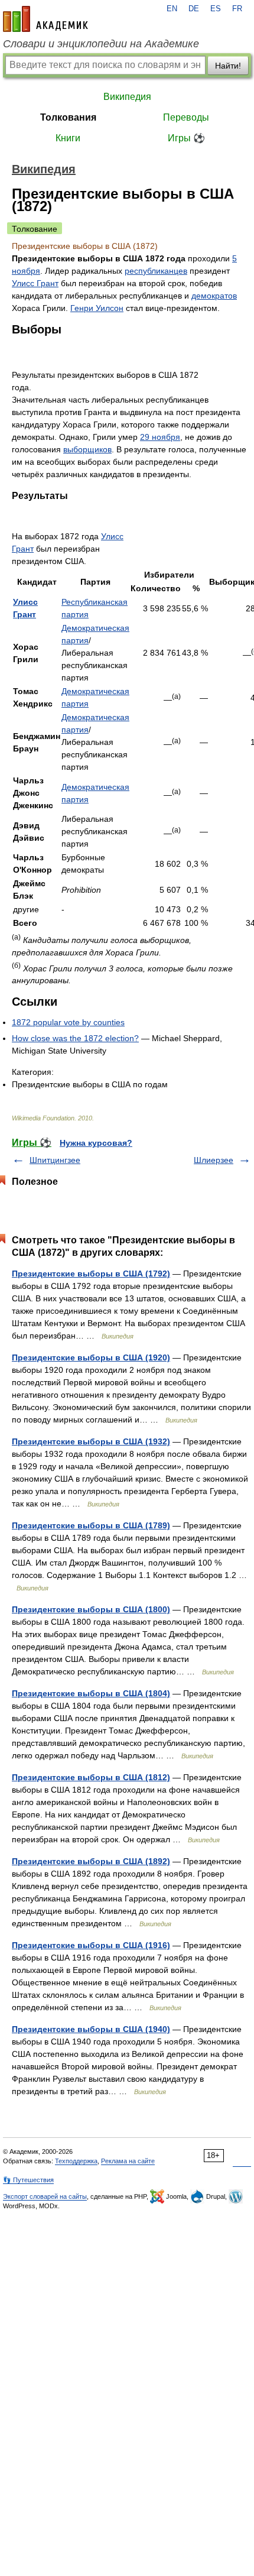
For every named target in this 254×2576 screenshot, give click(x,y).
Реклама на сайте (128, 2161)
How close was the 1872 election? (75, 1038)
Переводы (186, 117)
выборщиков (87, 449)
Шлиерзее (214, 1160)
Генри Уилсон (97, 308)
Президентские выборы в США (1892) (91, 1861)
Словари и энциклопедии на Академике (101, 44)
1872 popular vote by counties (68, 1022)
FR (237, 9)
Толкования (68, 117)
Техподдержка (76, 2161)
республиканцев (156, 271)
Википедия (127, 97)
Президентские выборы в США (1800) (91, 1609)
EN (172, 9)
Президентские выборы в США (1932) (91, 1441)
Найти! (228, 66)
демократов (214, 296)
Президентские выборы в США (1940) (91, 2029)
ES (216, 9)
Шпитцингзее (55, 1160)
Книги (68, 138)
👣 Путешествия (28, 2180)
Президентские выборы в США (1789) (91, 1525)
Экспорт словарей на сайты (45, 2196)
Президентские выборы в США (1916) (91, 1945)
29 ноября (160, 437)
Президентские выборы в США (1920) (91, 1357)
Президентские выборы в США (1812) (91, 1777)
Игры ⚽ (186, 138)
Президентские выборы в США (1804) (91, 1693)
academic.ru (45, 19)
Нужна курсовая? (96, 1143)
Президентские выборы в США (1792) (91, 1274)
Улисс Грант (35, 283)
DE (194, 9)
